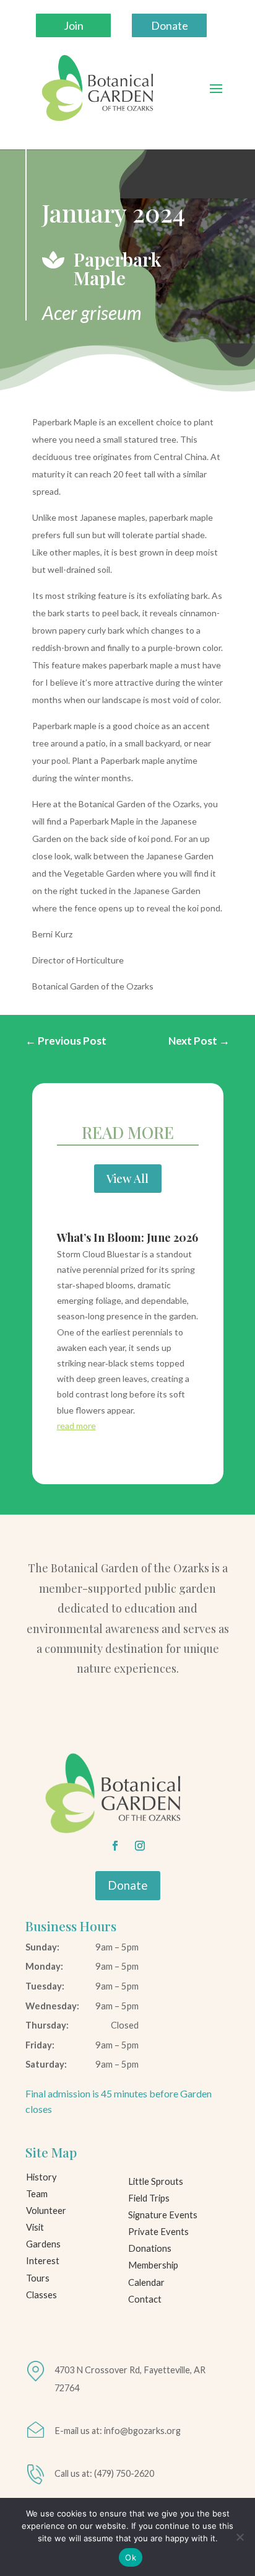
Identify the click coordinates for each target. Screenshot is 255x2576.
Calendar (146, 2282)
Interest (43, 2261)
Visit (35, 2227)
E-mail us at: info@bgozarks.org (118, 2431)
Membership (153, 2265)
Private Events (158, 2232)
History (41, 2177)
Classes (41, 2295)
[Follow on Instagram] (140, 1846)
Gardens (43, 2244)
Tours (38, 2278)
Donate (170, 25)
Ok (131, 2557)
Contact (145, 2299)
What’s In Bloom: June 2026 (127, 1237)
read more (76, 1426)
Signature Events (163, 2215)
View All (127, 1178)
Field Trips (149, 2198)
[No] (240, 2537)
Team (37, 2194)
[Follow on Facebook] (115, 1846)
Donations (150, 2248)
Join (74, 25)
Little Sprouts (156, 2181)
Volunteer (46, 2211)
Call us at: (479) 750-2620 (104, 2473)
